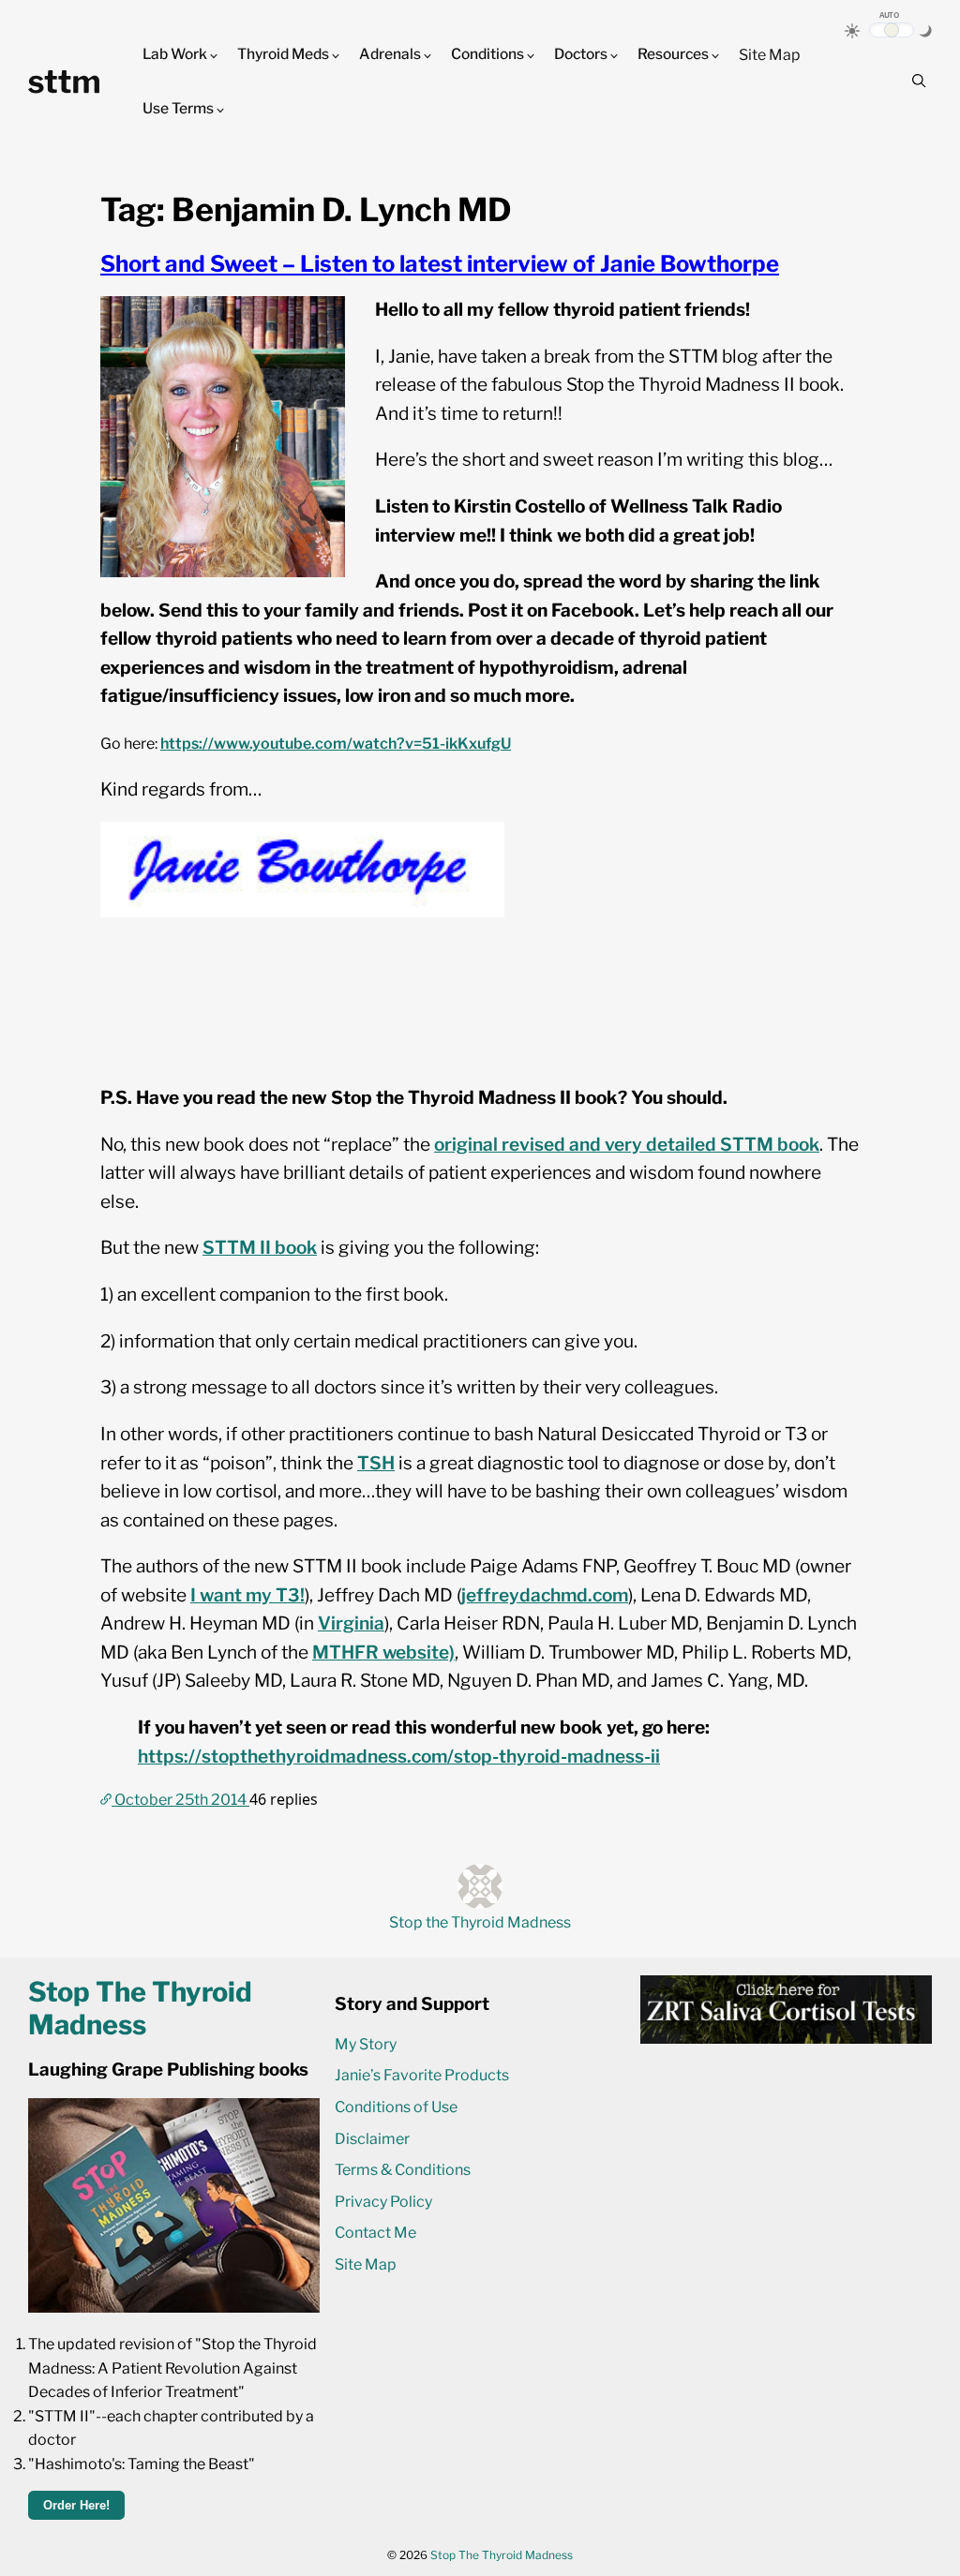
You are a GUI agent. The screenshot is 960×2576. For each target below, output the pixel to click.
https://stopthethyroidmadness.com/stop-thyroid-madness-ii (399, 1757)
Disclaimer (372, 2139)
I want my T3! (247, 1595)
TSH (376, 1463)
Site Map (770, 55)
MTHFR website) (383, 1653)
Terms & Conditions (403, 2170)
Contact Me (375, 2233)
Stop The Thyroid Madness (502, 2555)
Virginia (351, 1623)
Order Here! (76, 2505)
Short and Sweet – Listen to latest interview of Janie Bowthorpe (440, 264)
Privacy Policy (383, 2202)
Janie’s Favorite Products (422, 2075)
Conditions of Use (396, 2107)
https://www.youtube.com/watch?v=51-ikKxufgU (336, 744)
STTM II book (260, 1248)
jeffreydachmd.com (545, 1595)
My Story (366, 2044)
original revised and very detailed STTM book (627, 1145)
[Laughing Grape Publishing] (174, 2308)
